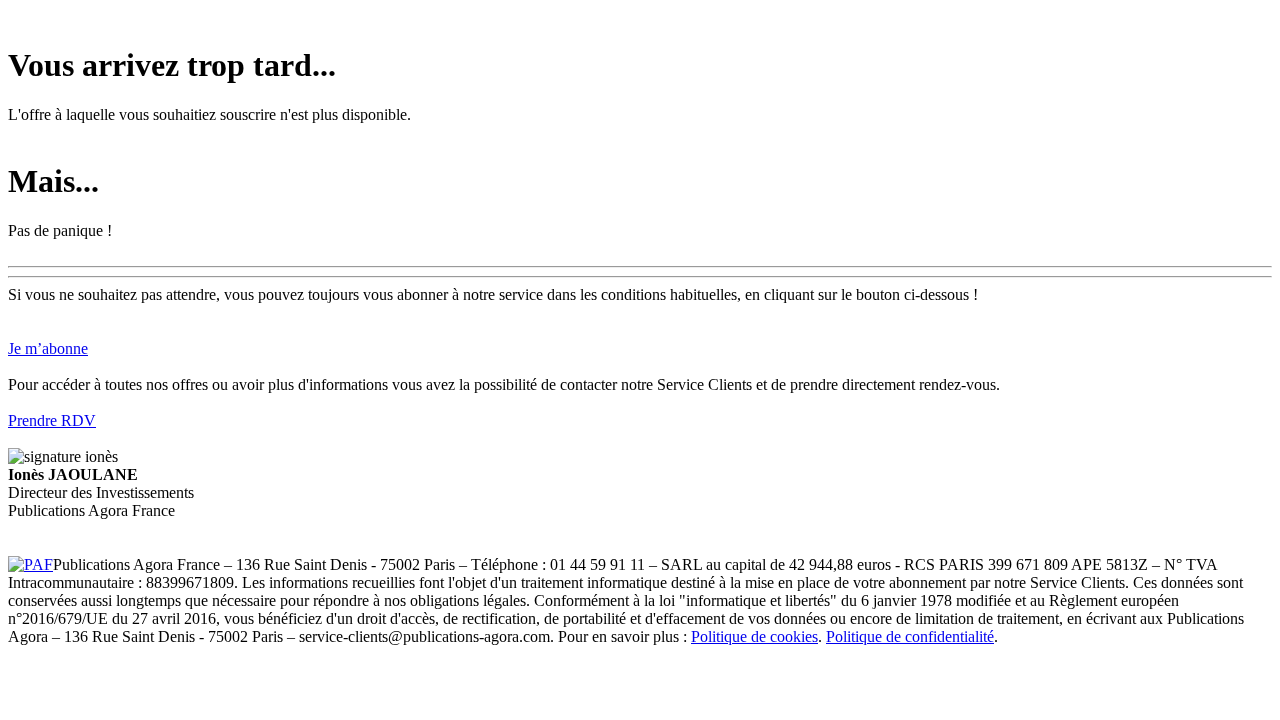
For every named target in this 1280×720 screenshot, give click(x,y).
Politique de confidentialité (910, 636)
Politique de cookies (754, 636)
